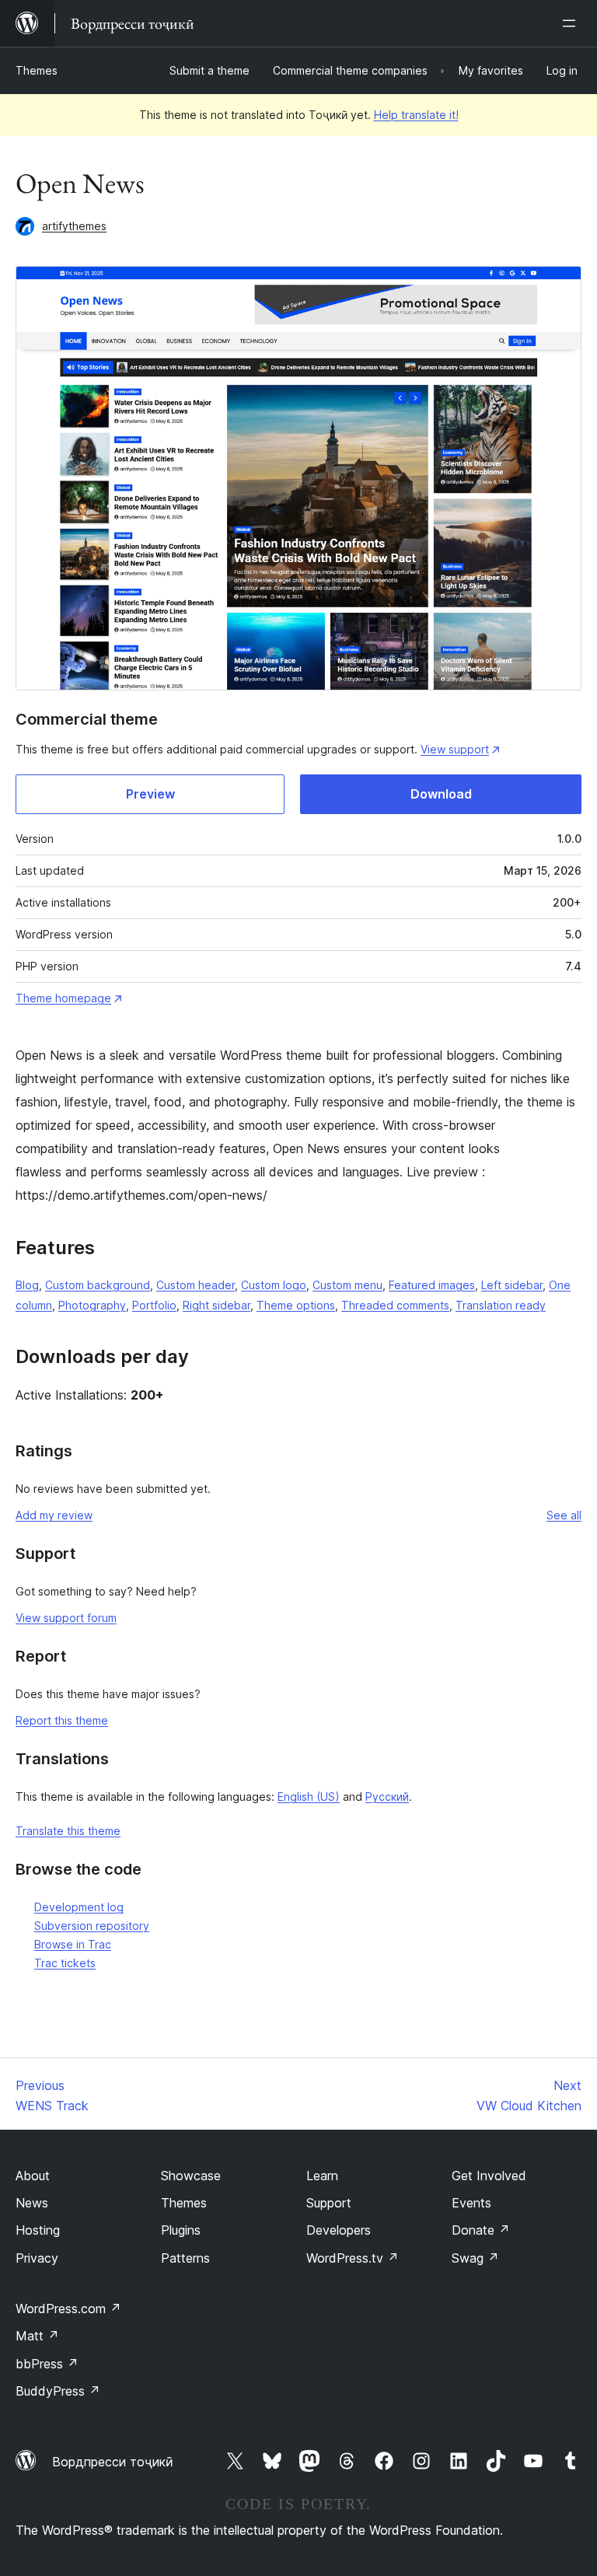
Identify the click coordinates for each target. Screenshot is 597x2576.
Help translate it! (416, 115)
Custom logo (274, 1285)
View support (455, 749)
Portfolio (154, 1305)
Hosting (38, 2230)
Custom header (196, 1285)
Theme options (296, 1305)
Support (329, 2203)
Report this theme (62, 1720)
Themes (37, 70)
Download (441, 794)
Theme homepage (63, 998)
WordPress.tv (353, 2258)
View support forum (66, 1618)
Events (471, 2203)
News (32, 2203)
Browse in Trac (73, 1944)
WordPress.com (68, 2309)
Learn (322, 2176)
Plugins (181, 2230)
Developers (339, 2230)
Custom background (98, 1285)
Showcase (191, 2176)
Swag (475, 2258)
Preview (150, 794)
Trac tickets (65, 1963)
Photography (92, 1305)
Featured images (432, 1285)
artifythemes (74, 226)
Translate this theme (68, 1831)
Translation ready (501, 1305)
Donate (481, 2230)
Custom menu (347, 1285)
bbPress (47, 2364)
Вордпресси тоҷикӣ (113, 2462)
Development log (79, 1907)
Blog (27, 1285)
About (33, 2176)
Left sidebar (512, 1285)
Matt (37, 2336)
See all (564, 1515)
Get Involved (489, 2176)
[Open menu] (572, 23)
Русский (387, 1797)
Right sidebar (216, 1305)
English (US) (309, 1797)
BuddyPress (58, 2391)
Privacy (37, 2258)
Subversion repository (92, 1926)
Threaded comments (395, 1305)
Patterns (185, 2258)
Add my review (54, 1515)
